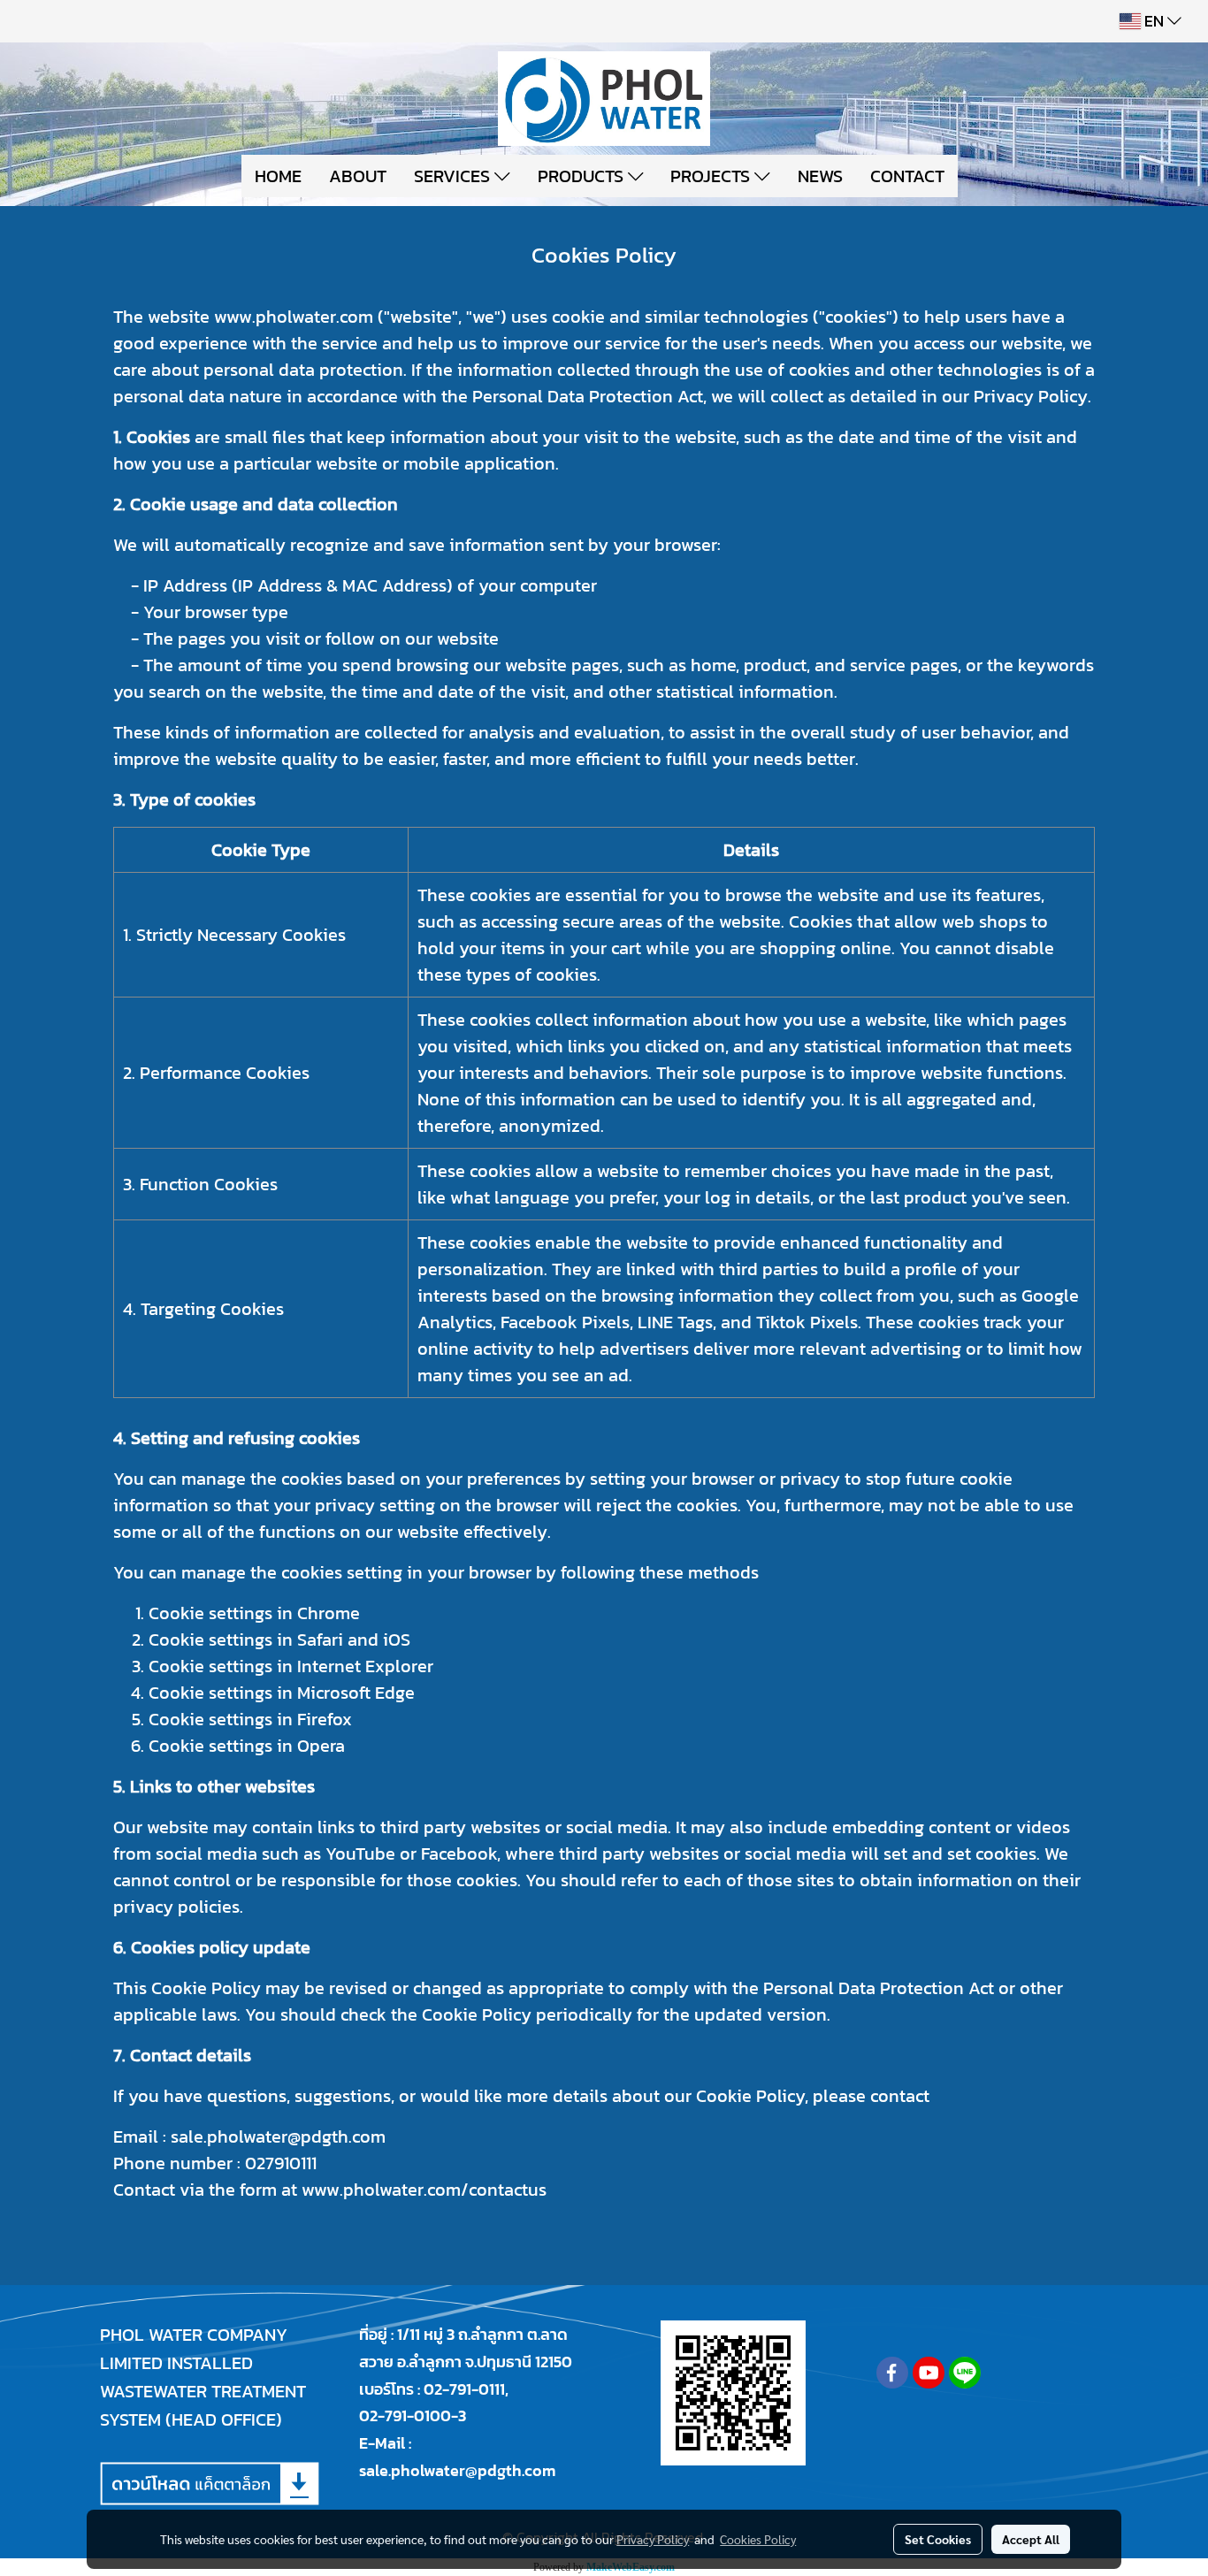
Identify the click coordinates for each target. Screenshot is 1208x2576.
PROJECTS (712, 176)
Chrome (329, 1613)
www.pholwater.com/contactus (424, 2190)
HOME (278, 176)
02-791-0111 (464, 2389)
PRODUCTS (583, 176)
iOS (397, 1640)
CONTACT (907, 176)
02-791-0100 (405, 2415)
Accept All (1031, 2539)
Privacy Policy (653, 2539)
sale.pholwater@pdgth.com (457, 2470)
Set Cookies (938, 2539)
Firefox (325, 1719)
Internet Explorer (365, 1666)
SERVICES (454, 176)
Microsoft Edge (356, 1693)
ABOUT (358, 176)
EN (1154, 21)
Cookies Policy (758, 2539)
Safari (320, 1640)
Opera (321, 1746)
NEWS (820, 176)
